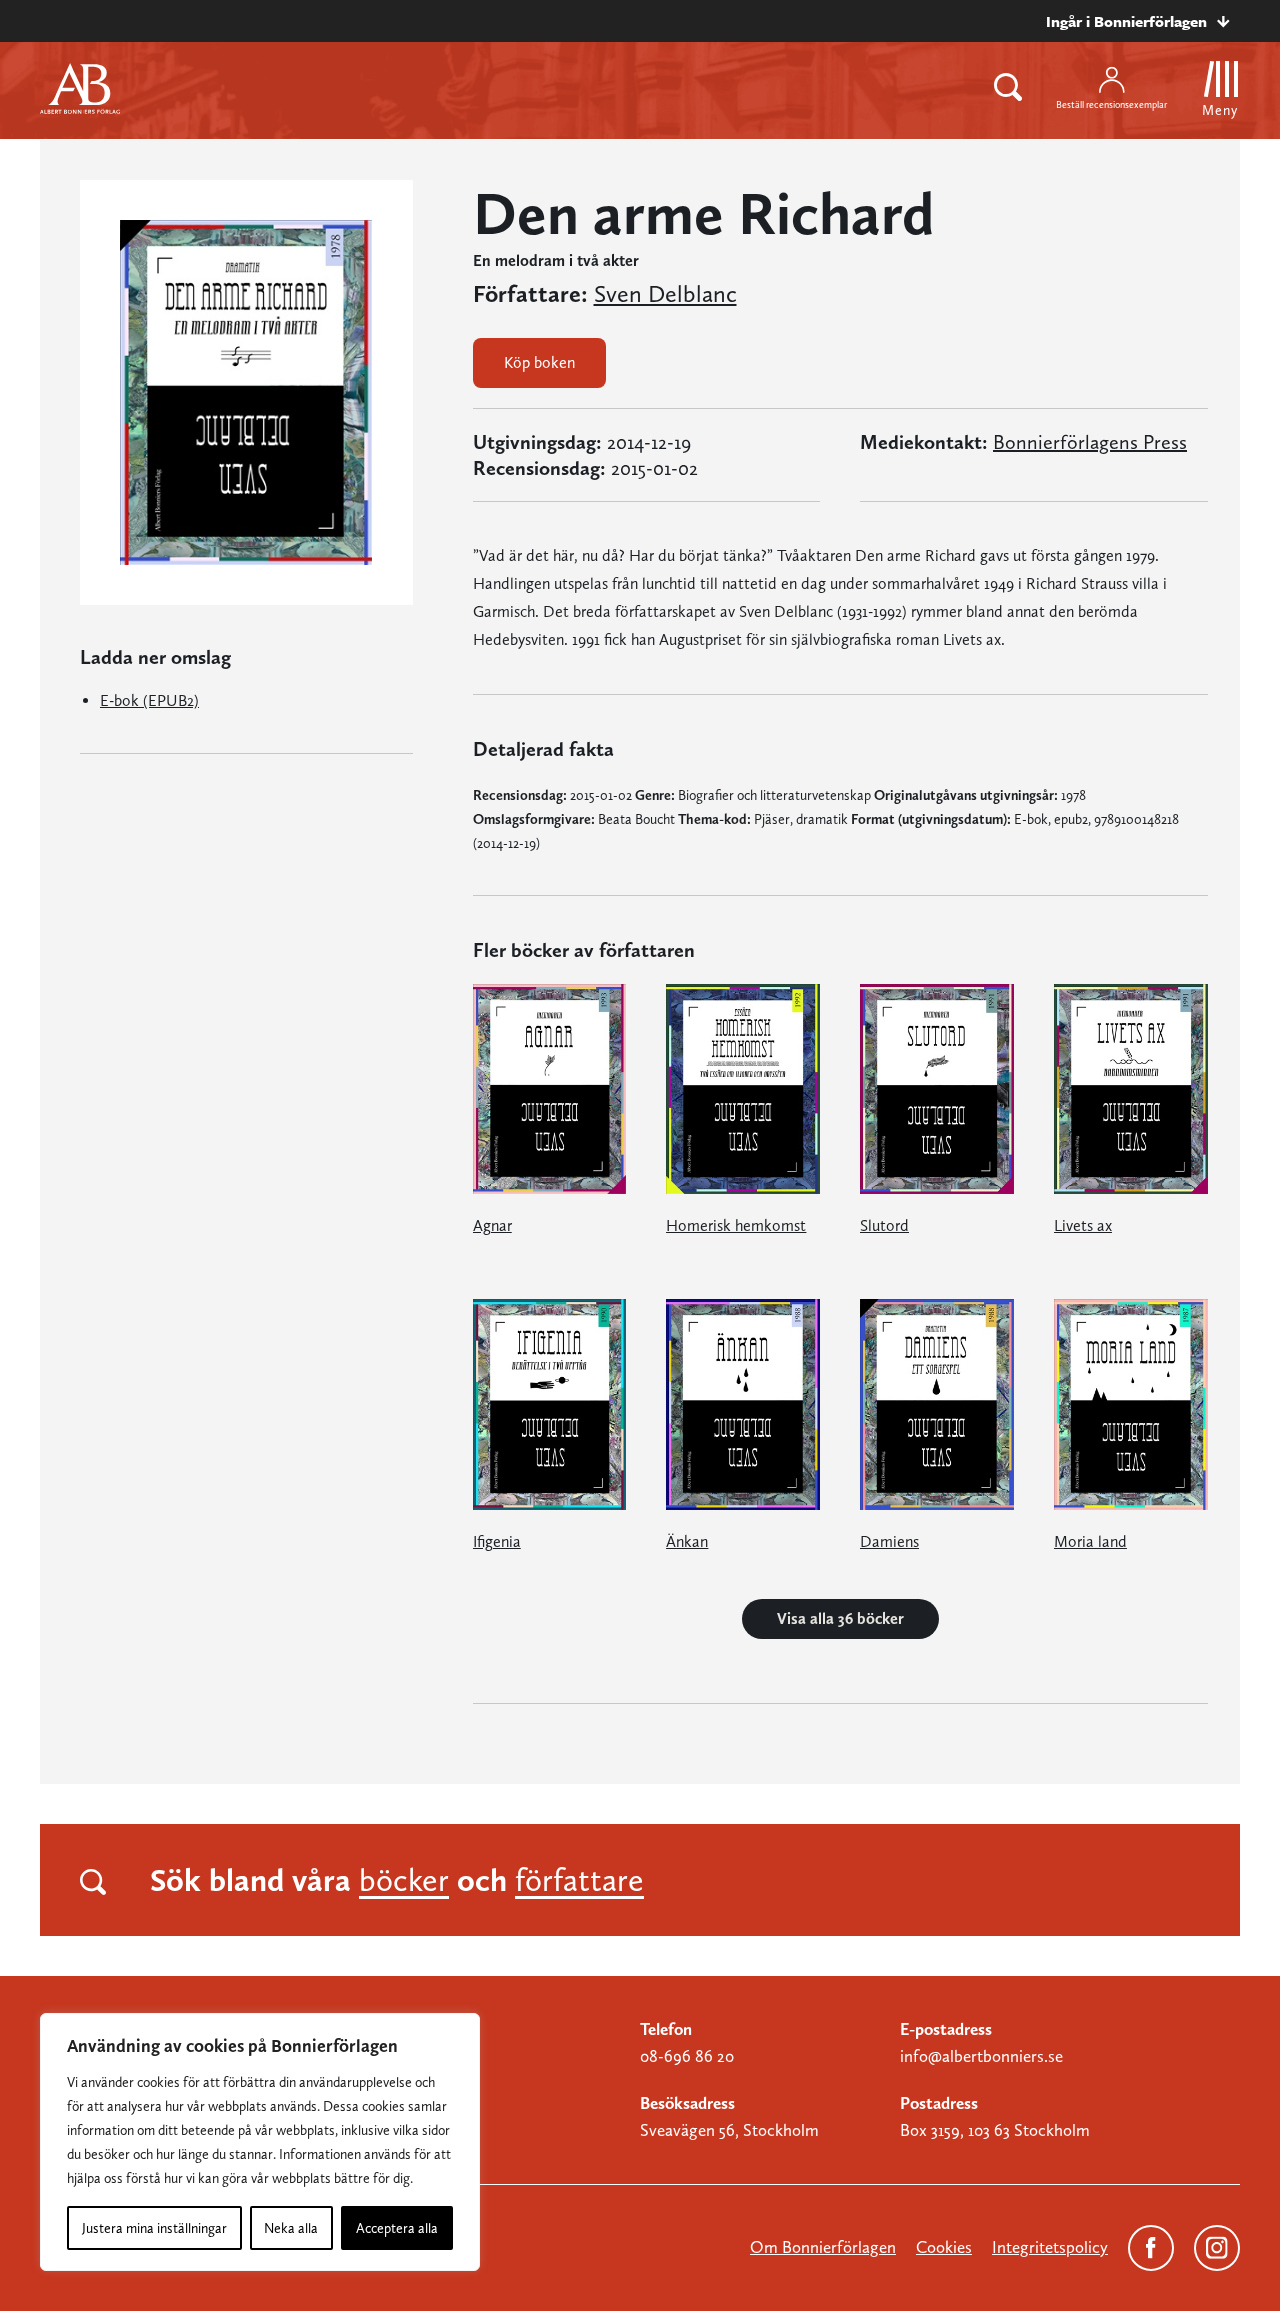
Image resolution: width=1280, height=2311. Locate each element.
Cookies (944, 2247)
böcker (404, 1880)
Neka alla (291, 2228)
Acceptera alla (397, 2228)
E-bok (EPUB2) (149, 700)
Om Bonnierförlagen (823, 2247)
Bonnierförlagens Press (1090, 442)
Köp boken (539, 362)
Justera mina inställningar (154, 2228)
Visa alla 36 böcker (840, 1618)
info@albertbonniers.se (981, 2056)
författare (579, 1880)
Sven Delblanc (665, 294)
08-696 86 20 (687, 2056)
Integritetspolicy (1050, 2247)
